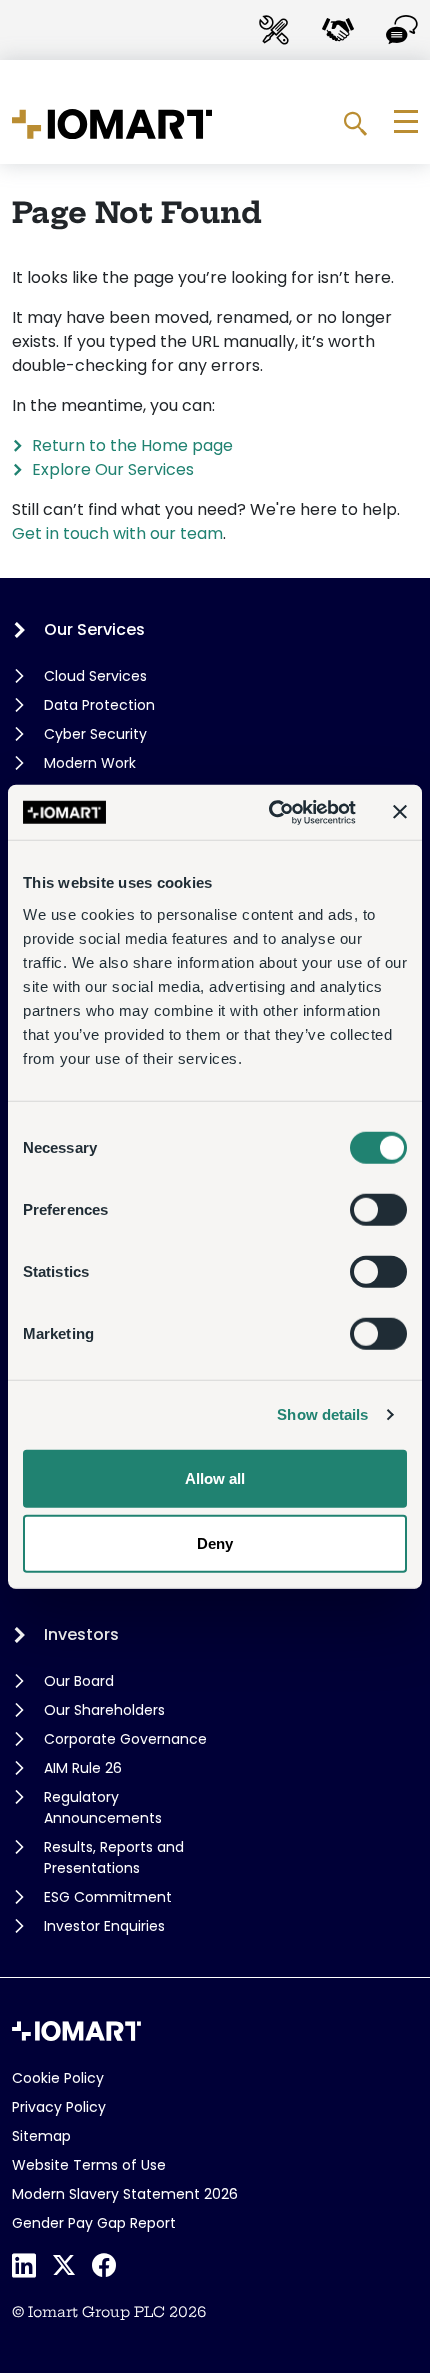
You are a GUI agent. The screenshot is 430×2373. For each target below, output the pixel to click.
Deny (215, 1543)
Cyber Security (95, 734)
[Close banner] (400, 812)
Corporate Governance (125, 1739)
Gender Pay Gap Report (94, 2223)
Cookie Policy (58, 2078)
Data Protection (99, 705)
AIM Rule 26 (83, 1768)
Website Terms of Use (89, 2165)
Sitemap (41, 2136)
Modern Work (90, 763)
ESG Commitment (108, 1897)
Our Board (79, 1681)
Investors (81, 1634)
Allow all (215, 1477)
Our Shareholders (104, 1710)
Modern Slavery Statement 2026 (125, 2194)
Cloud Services (95, 676)
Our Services (94, 629)
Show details (322, 1414)
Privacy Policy (59, 2107)
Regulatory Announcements (103, 1807)
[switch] (378, 1209)
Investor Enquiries (104, 1926)
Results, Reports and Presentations (114, 1857)
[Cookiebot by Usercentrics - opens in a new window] (270, 812)
